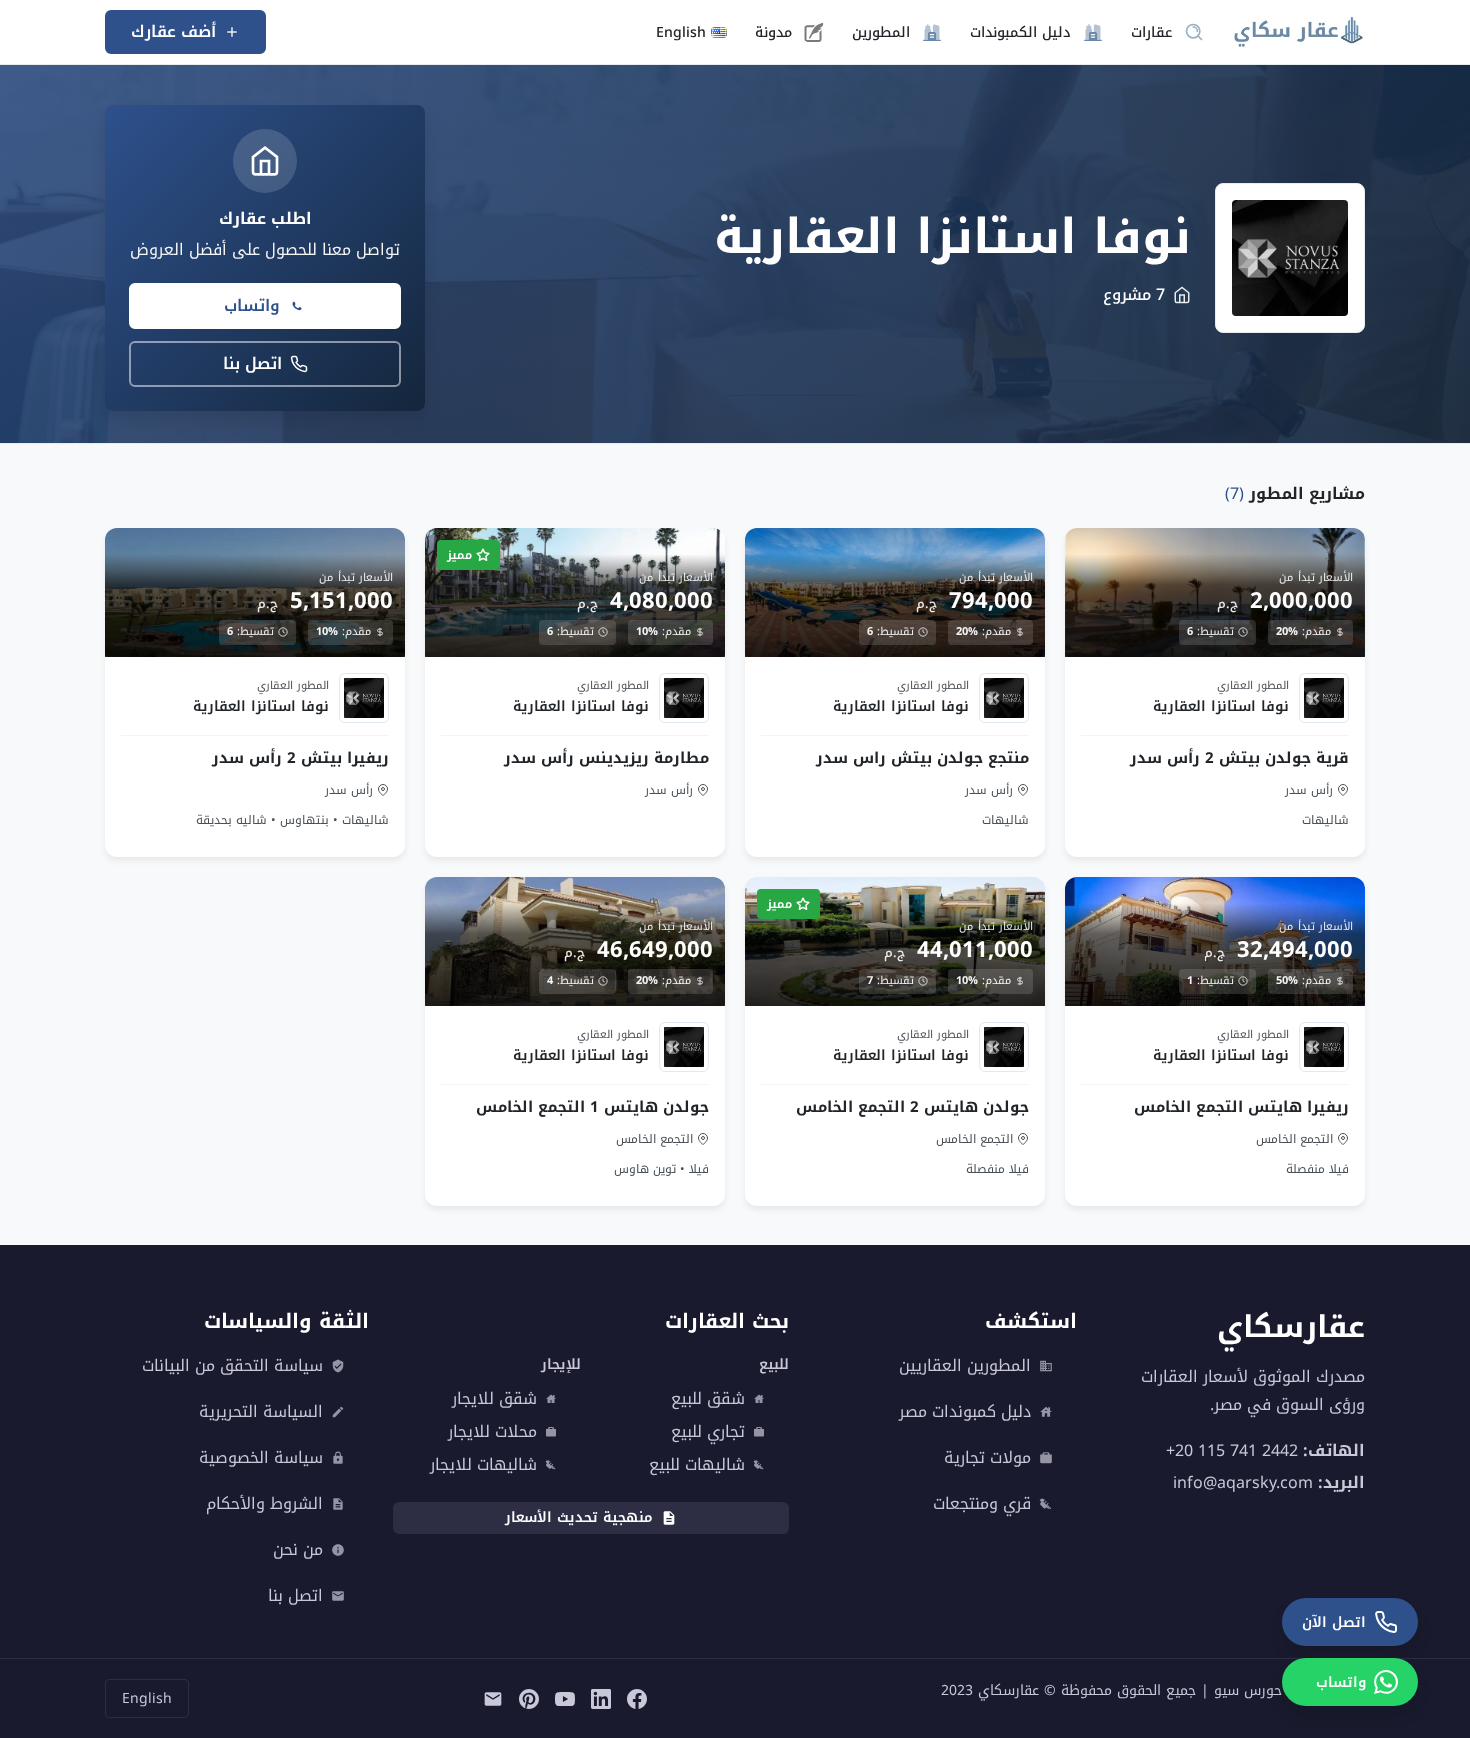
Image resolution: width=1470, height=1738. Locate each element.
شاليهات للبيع (697, 1465)
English (147, 1698)
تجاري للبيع (708, 1432)
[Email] (493, 1698)
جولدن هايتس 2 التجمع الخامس (912, 1106)
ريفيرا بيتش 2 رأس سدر (300, 757)
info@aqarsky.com (1243, 1481)
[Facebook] (637, 1698)
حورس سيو (1248, 1690)
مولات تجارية (987, 1458)
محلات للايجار (492, 1432)
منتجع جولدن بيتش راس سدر (922, 757)
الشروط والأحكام (264, 1504)
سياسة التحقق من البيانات (232, 1366)
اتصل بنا (252, 363)
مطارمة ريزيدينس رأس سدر (606, 757)
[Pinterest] (529, 1698)
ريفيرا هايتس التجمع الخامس (1241, 1106)
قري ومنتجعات (982, 1504)
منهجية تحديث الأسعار (579, 1517)
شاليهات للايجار (483, 1465)
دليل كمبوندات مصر (965, 1412)
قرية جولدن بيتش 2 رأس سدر (1239, 757)
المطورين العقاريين (965, 1366)
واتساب (252, 305)
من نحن (298, 1550)
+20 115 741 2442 (1232, 1449)
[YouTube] (565, 1698)
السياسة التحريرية (261, 1412)
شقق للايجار (494, 1399)
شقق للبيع (708, 1399)
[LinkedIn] (601, 1698)
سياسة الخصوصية (261, 1458)
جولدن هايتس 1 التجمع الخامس (592, 1106)
